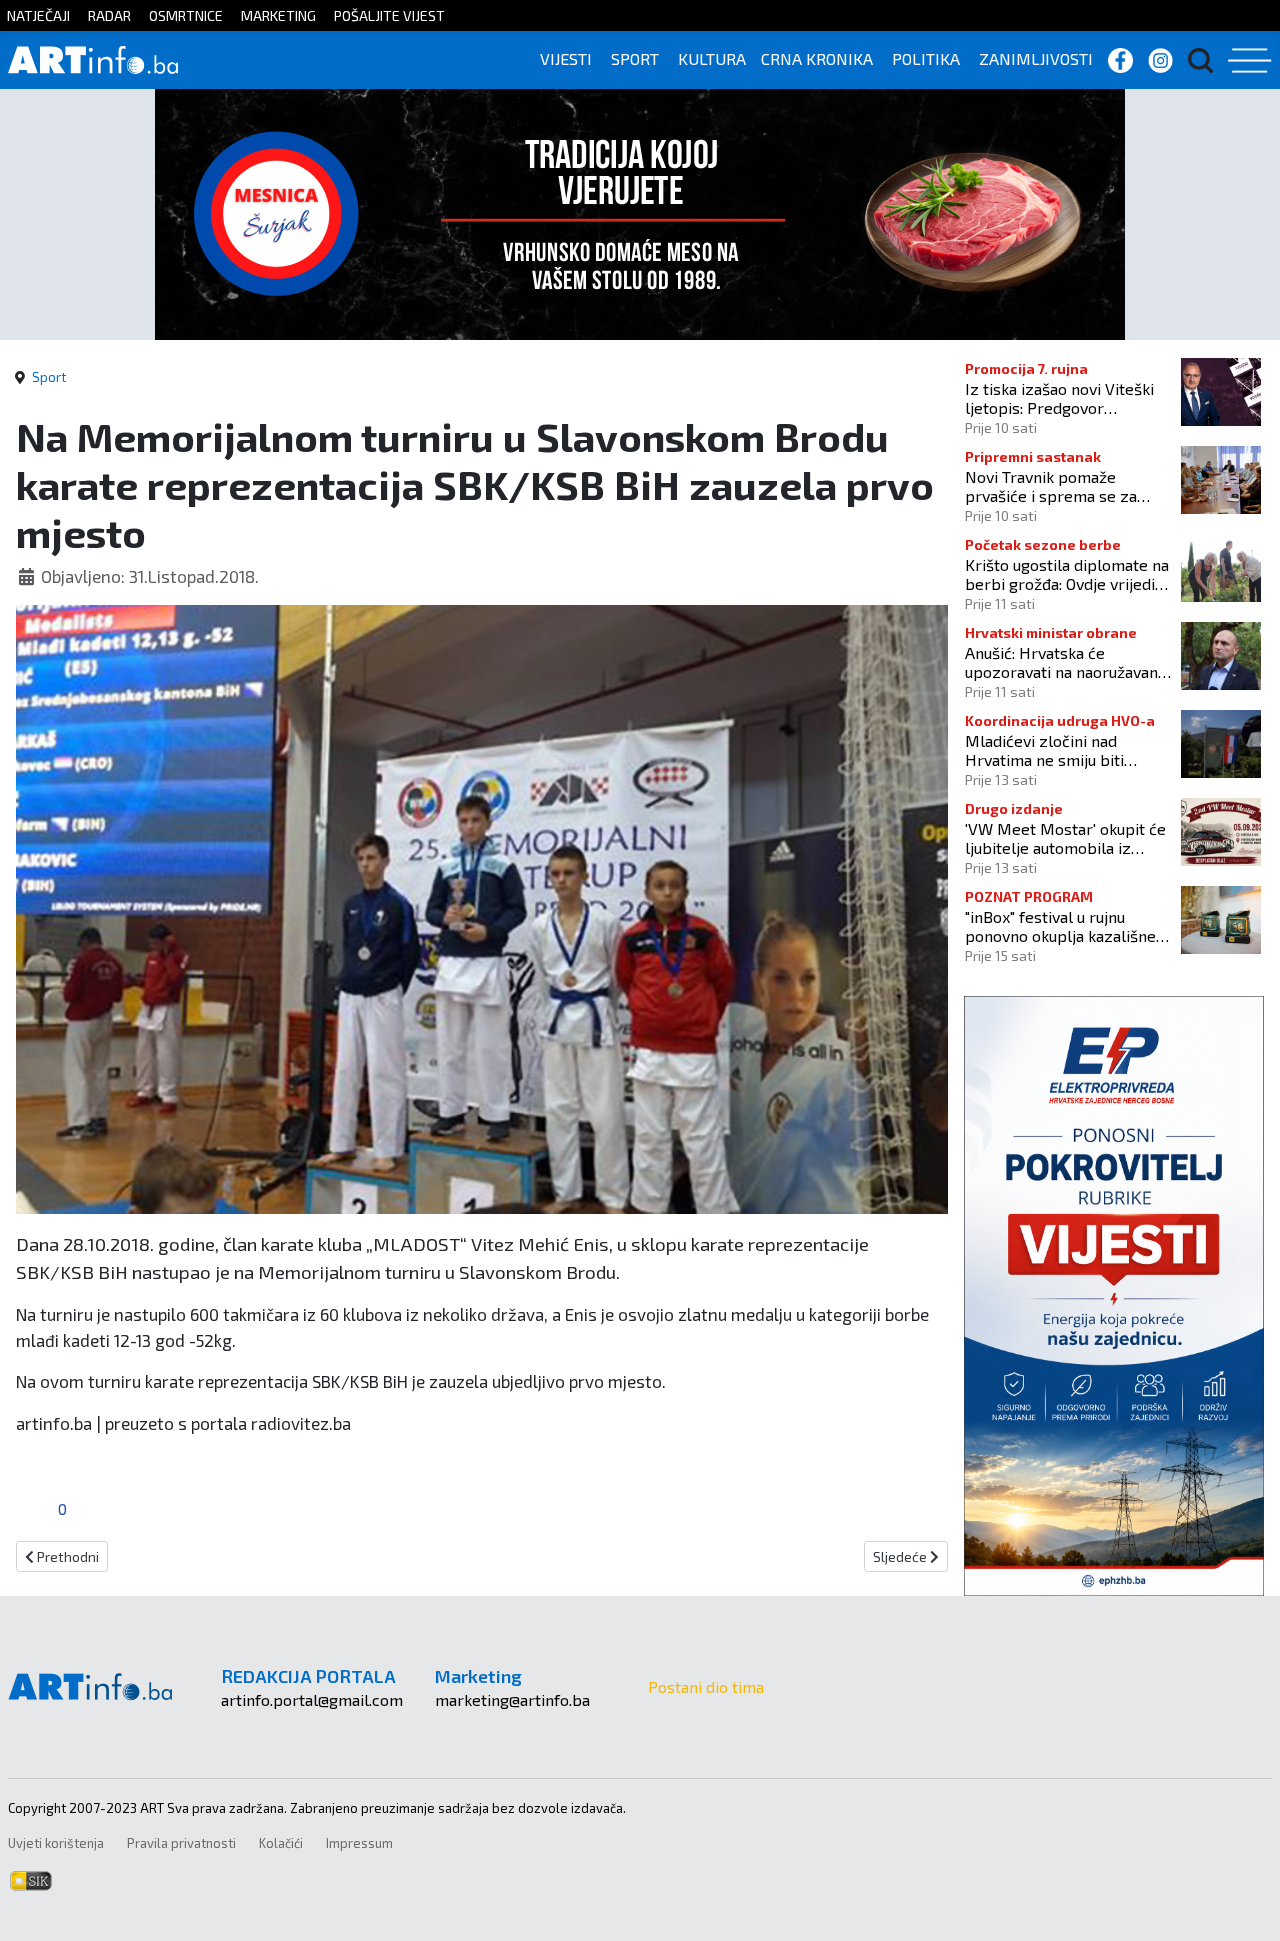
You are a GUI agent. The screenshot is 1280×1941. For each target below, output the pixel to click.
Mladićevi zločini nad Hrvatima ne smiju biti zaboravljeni (1044, 750)
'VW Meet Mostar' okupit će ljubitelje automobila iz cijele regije (1065, 838)
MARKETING (278, 15)
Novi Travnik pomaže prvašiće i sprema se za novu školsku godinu (1051, 486)
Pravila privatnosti (181, 1843)
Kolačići (281, 1843)
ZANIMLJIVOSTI (1036, 58)
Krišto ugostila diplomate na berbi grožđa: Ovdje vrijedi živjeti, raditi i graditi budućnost (1067, 574)
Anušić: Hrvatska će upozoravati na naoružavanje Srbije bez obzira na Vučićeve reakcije (1068, 662)
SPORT (635, 58)
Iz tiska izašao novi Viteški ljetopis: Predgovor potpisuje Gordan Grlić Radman (1059, 398)
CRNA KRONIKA (817, 58)
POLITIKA (926, 58)
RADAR (109, 15)
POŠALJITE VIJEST (389, 15)
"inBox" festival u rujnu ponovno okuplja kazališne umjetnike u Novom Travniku (1066, 926)
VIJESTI (566, 58)
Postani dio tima (706, 1686)
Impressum (359, 1843)
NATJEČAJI (38, 15)
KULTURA (712, 58)
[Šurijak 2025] (640, 211)
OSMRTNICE (186, 15)
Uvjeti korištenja (56, 1843)
